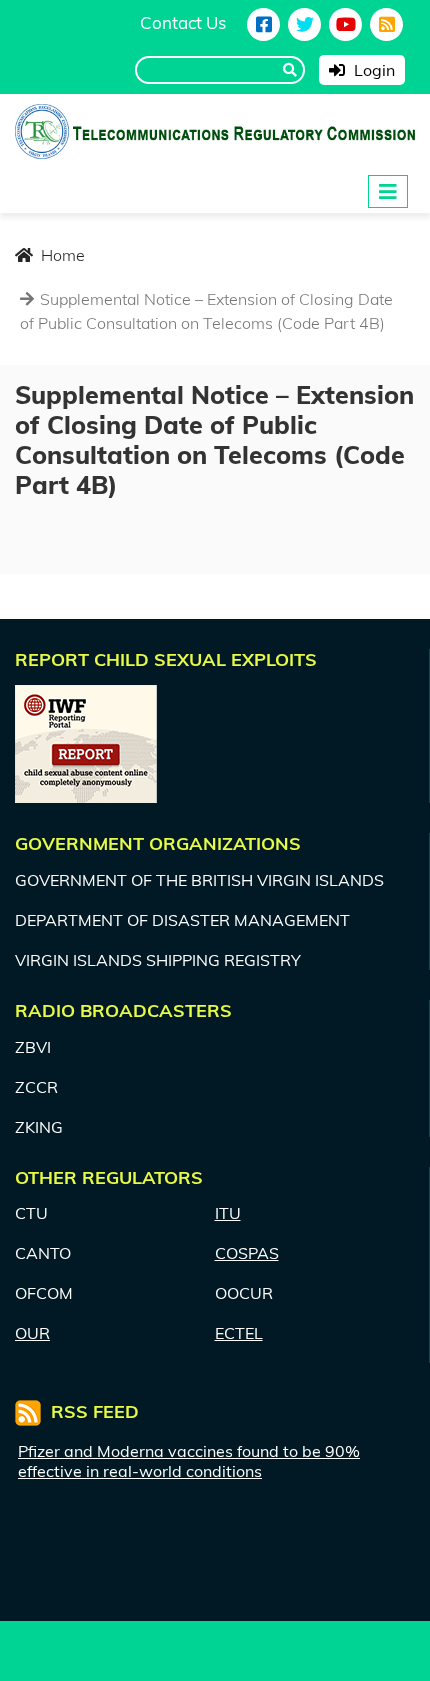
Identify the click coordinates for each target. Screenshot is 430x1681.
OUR (32, 1333)
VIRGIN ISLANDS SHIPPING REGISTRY (158, 960)
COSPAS (247, 1253)
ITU (228, 1213)
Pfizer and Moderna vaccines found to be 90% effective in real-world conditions (189, 1461)
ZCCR (36, 1087)
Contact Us (183, 22)
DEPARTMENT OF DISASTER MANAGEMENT (182, 920)
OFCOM (44, 1293)
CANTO (43, 1253)
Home (61, 255)
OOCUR (244, 1293)
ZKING (39, 1127)
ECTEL (239, 1333)
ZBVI (33, 1047)
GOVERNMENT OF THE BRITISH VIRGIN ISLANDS (199, 880)
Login (372, 70)
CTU (31, 1213)
